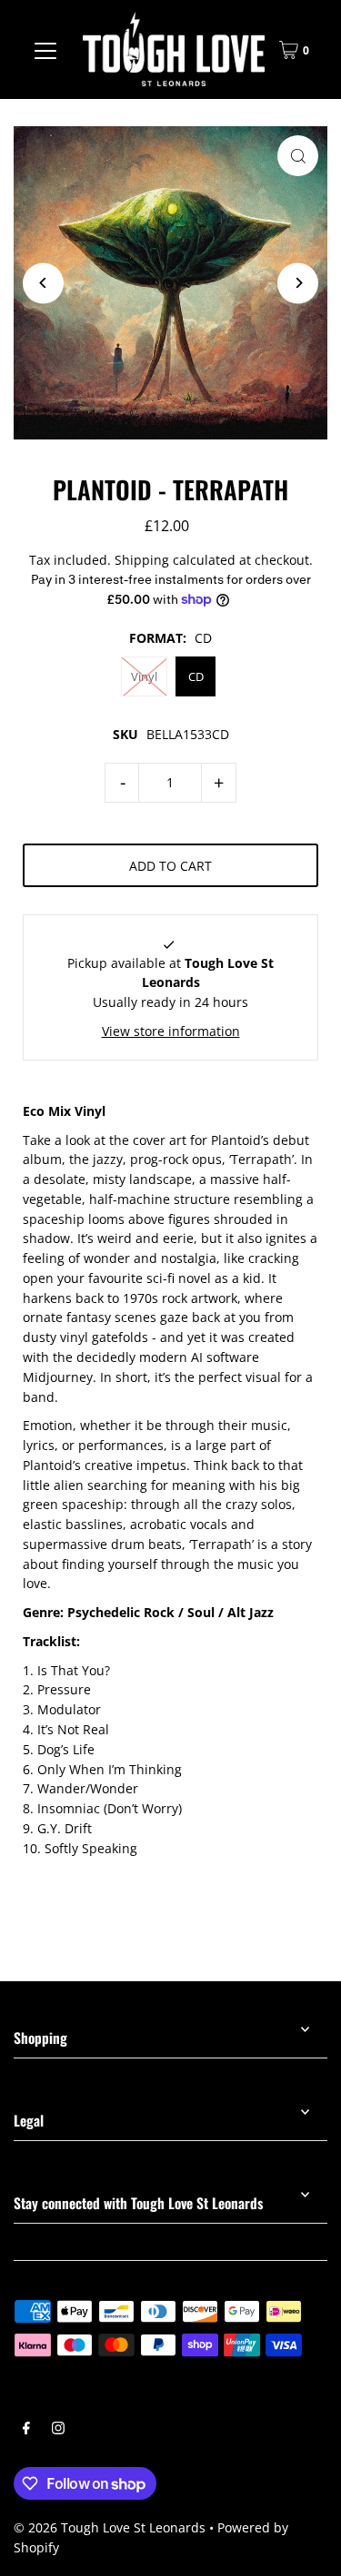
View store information (171, 1031)
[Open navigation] (45, 50)
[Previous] (43, 283)
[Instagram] (58, 2430)
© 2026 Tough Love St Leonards (110, 2527)
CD (196, 676)
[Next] (298, 283)
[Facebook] (26, 2430)
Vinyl (144, 676)
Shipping (142, 560)
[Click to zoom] (298, 156)
